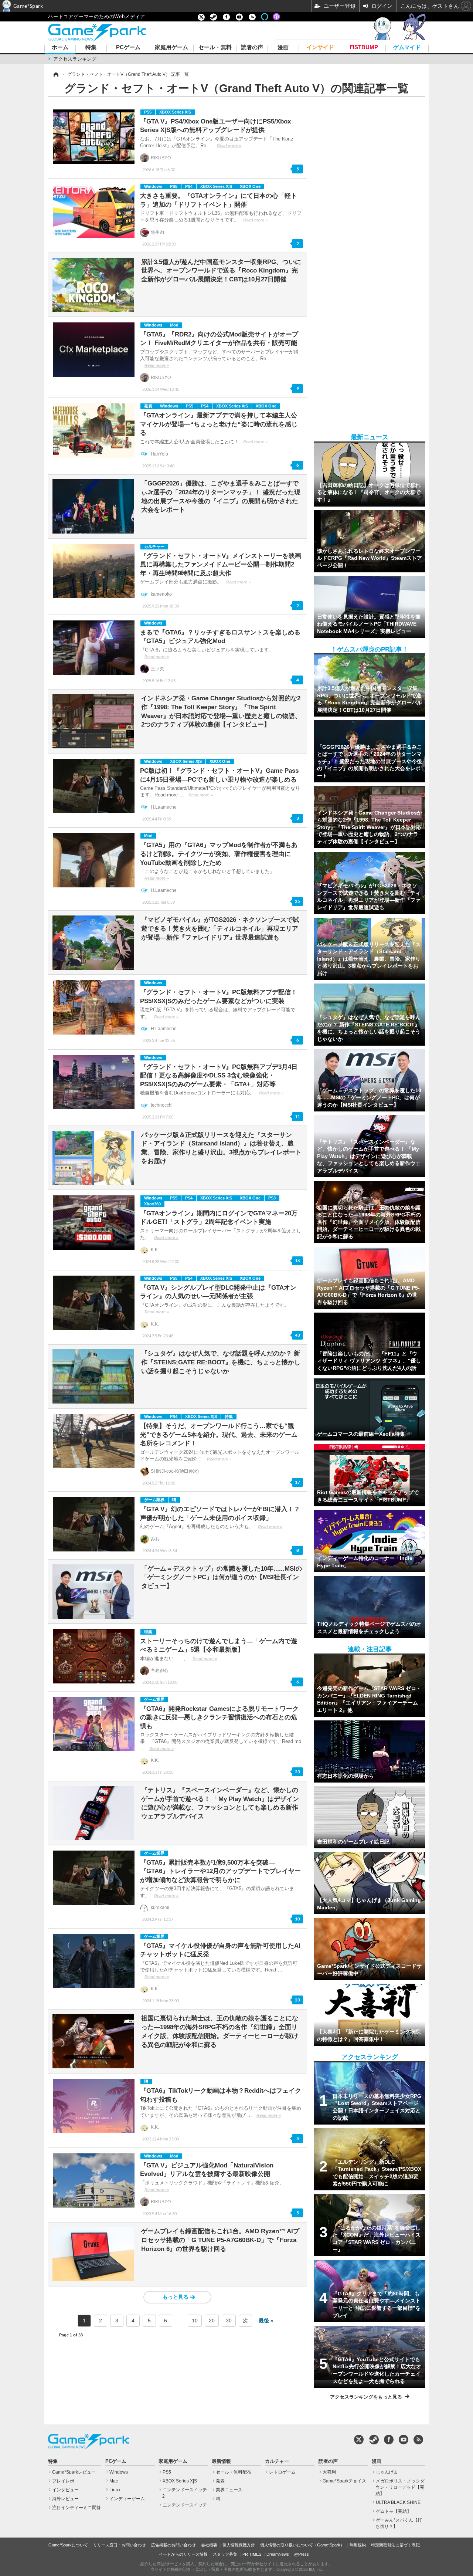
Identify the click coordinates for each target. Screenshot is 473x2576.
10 (195, 2321)
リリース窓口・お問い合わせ (120, 2545)
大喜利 (329, 2472)
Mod (174, 325)
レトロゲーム (282, 2472)
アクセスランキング (75, 59)
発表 (148, 406)
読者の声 (252, 48)
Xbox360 (152, 1204)
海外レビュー (65, 2499)
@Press (302, 2554)
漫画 (283, 48)
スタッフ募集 (225, 2554)
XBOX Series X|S (175, 112)
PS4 (189, 186)
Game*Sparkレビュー (74, 2472)
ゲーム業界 (154, 1500)
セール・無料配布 (234, 2472)
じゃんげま (387, 2472)
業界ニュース (229, 2490)
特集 (91, 48)
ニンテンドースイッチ (185, 2505)
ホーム (60, 48)
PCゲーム (128, 48)
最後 (264, 2321)
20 (212, 2321)
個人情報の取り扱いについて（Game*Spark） (302, 2545)
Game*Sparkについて (68, 2545)
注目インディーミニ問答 (76, 2508)
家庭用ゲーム (171, 48)
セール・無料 (215, 48)
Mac (114, 2481)
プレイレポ (63, 2481)
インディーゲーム (127, 2499)
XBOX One (250, 186)
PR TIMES (252, 2554)
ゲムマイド (407, 48)
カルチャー (154, 546)
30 (229, 2321)
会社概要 (209, 2545)
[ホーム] (55, 74)
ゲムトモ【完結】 (394, 2511)
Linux (115, 2490)
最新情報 (221, 2461)
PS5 (148, 112)
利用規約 (358, 2545)
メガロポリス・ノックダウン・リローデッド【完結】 (400, 2487)
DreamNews (278, 2554)
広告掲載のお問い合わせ (173, 2545)
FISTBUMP (364, 48)
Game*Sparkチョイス (344, 2481)
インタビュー (65, 2490)
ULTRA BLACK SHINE (398, 2502)
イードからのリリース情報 (183, 2554)
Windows (153, 186)
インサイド (320, 48)
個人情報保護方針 (239, 2545)
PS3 (272, 1198)
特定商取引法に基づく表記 (395, 2545)
